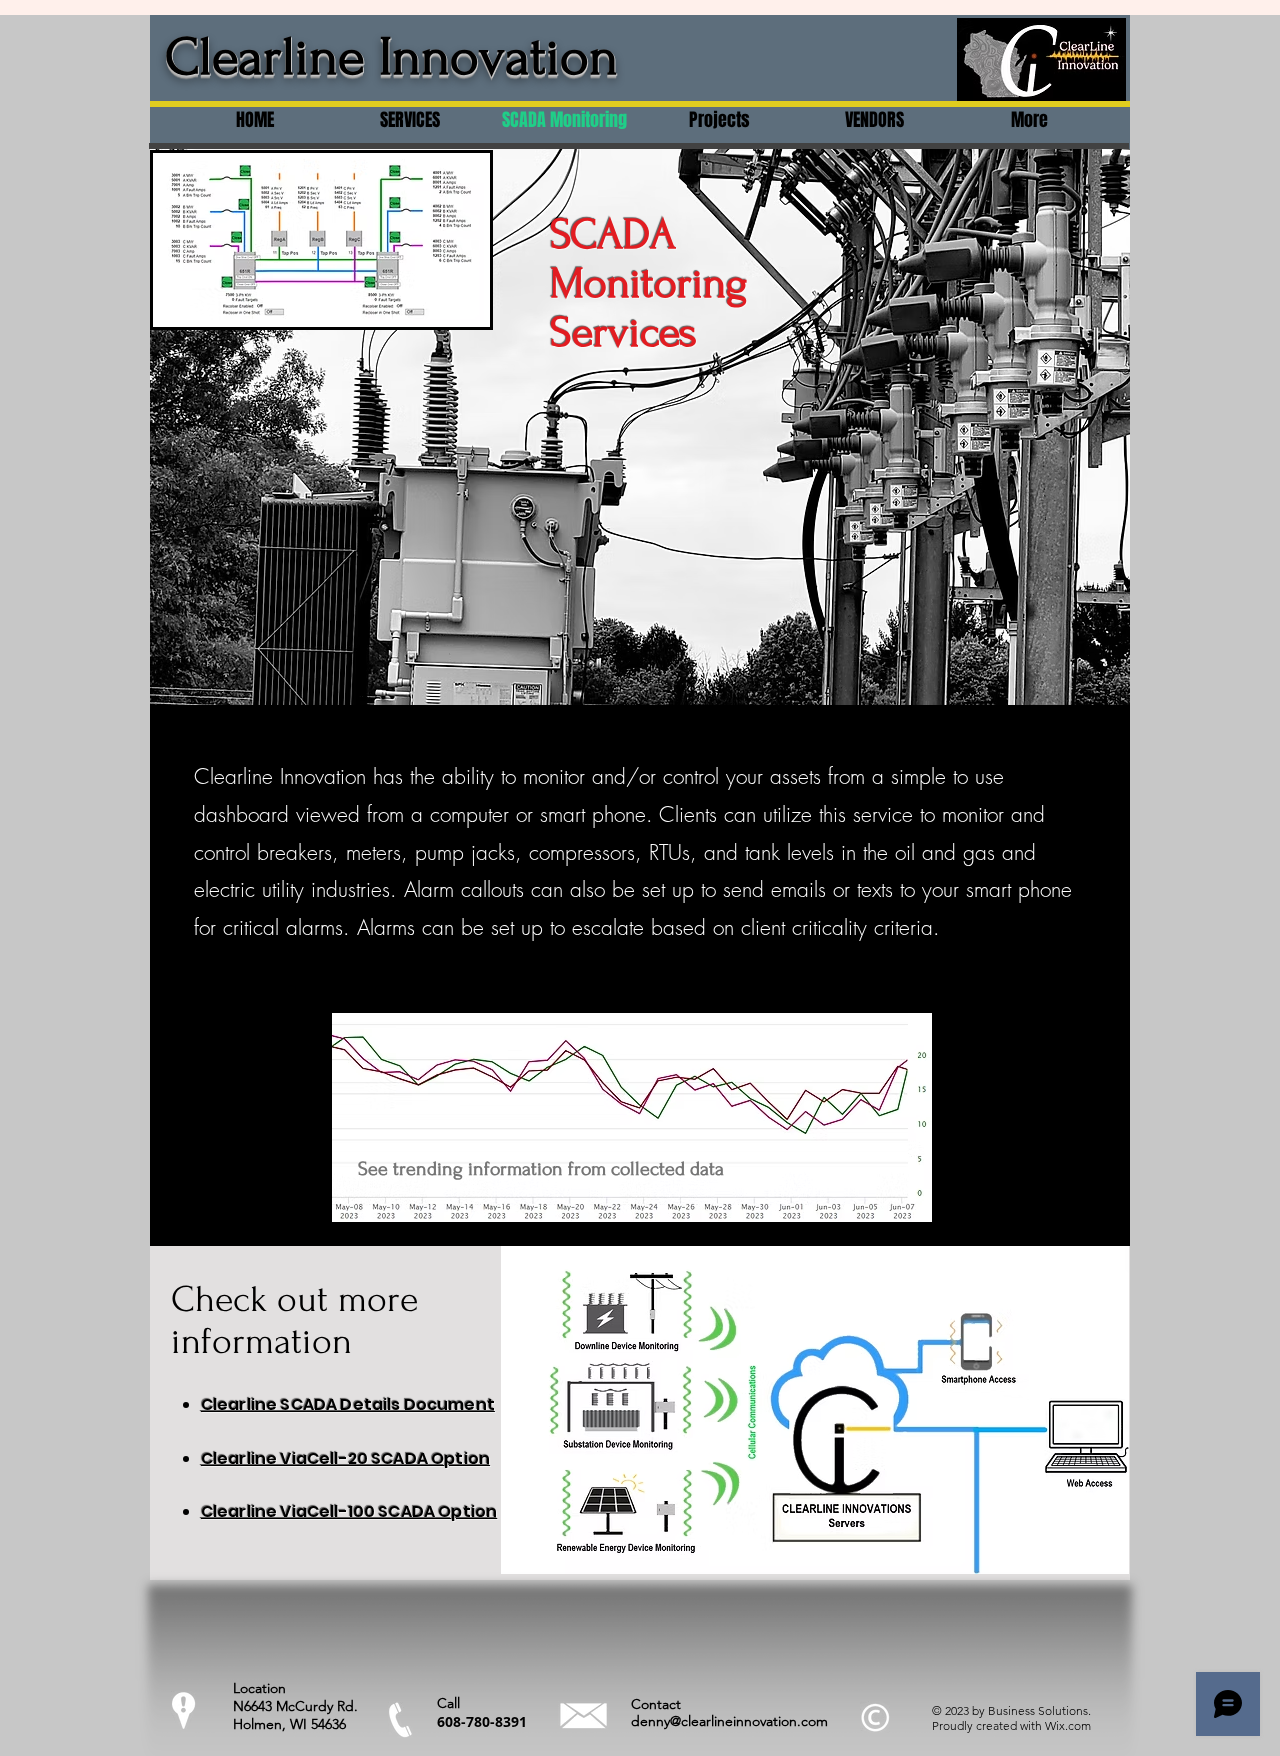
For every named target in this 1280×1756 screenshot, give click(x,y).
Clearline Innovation (391, 57)
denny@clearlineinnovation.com (729, 1721)
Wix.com (1068, 1725)
